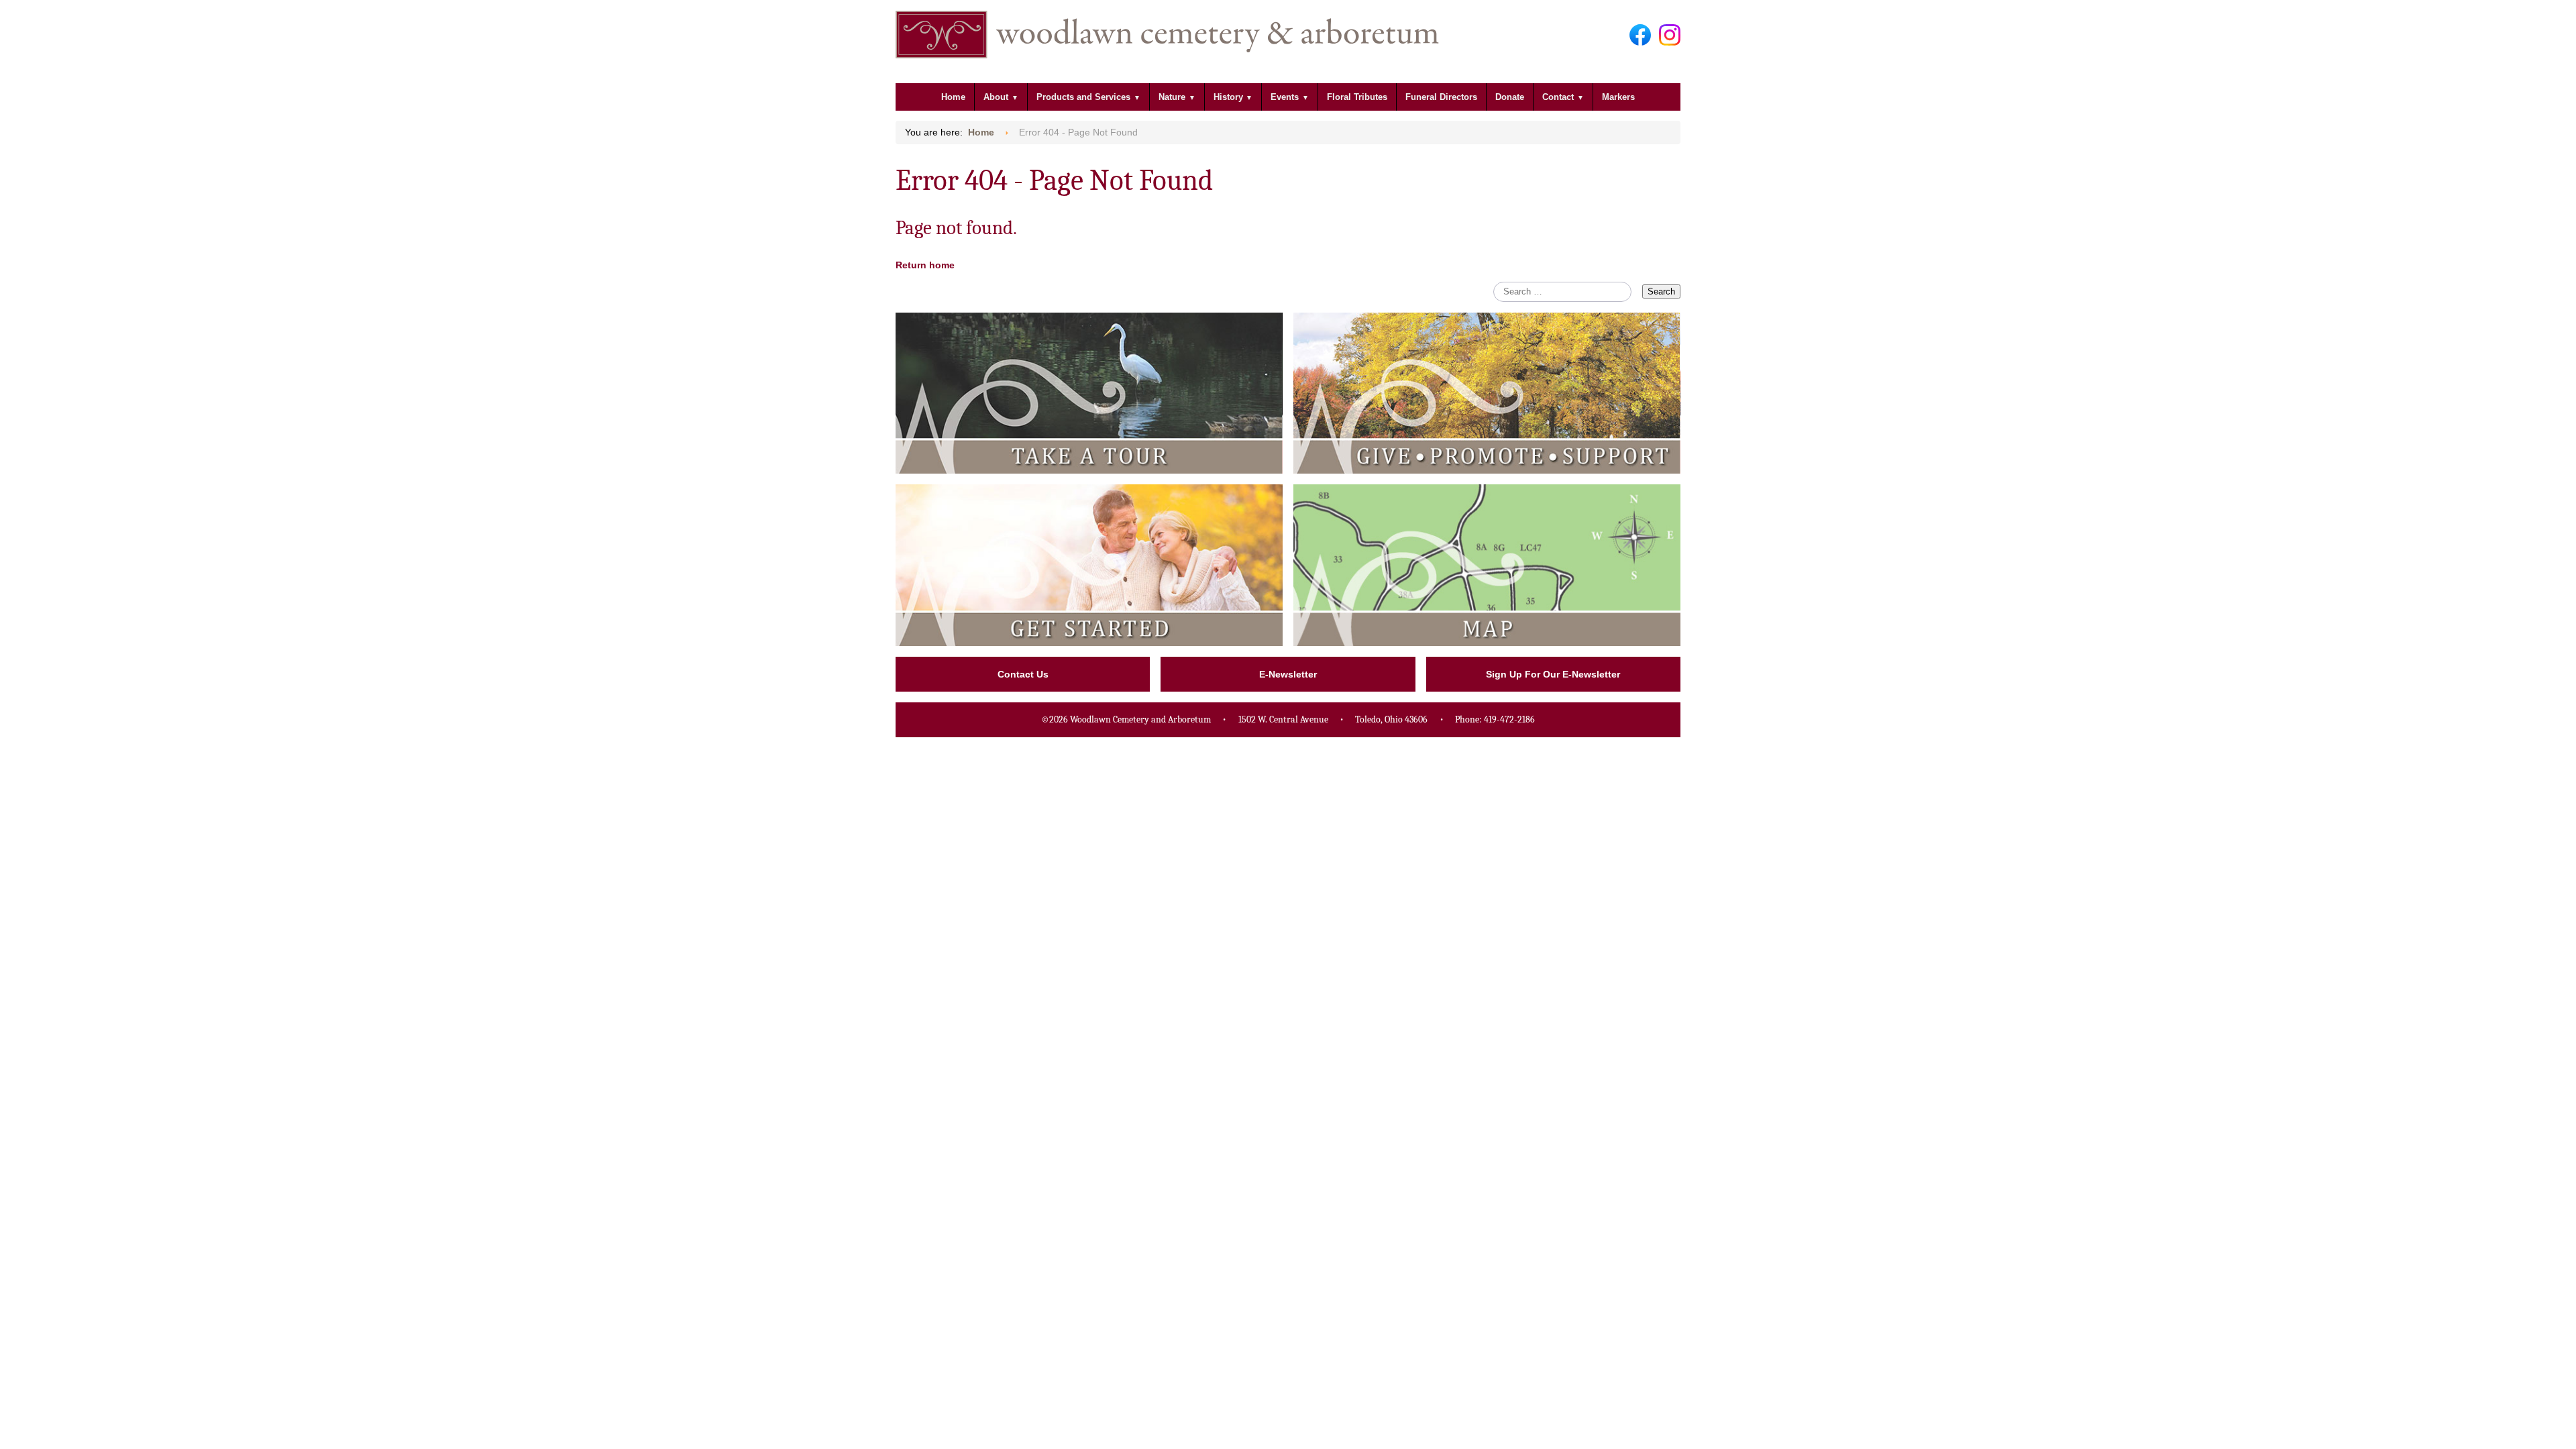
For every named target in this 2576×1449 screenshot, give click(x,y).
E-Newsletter (1288, 674)
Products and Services (1083, 97)
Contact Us (1023, 674)
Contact (1558, 97)
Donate (1510, 97)
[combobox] (1562, 292)
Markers (1618, 97)
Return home (925, 265)
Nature (1172, 97)
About (996, 97)
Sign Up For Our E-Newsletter (1553, 674)
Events (1285, 97)
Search (1661, 291)
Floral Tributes (1357, 97)
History (1228, 97)
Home (953, 97)
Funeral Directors (1441, 97)
